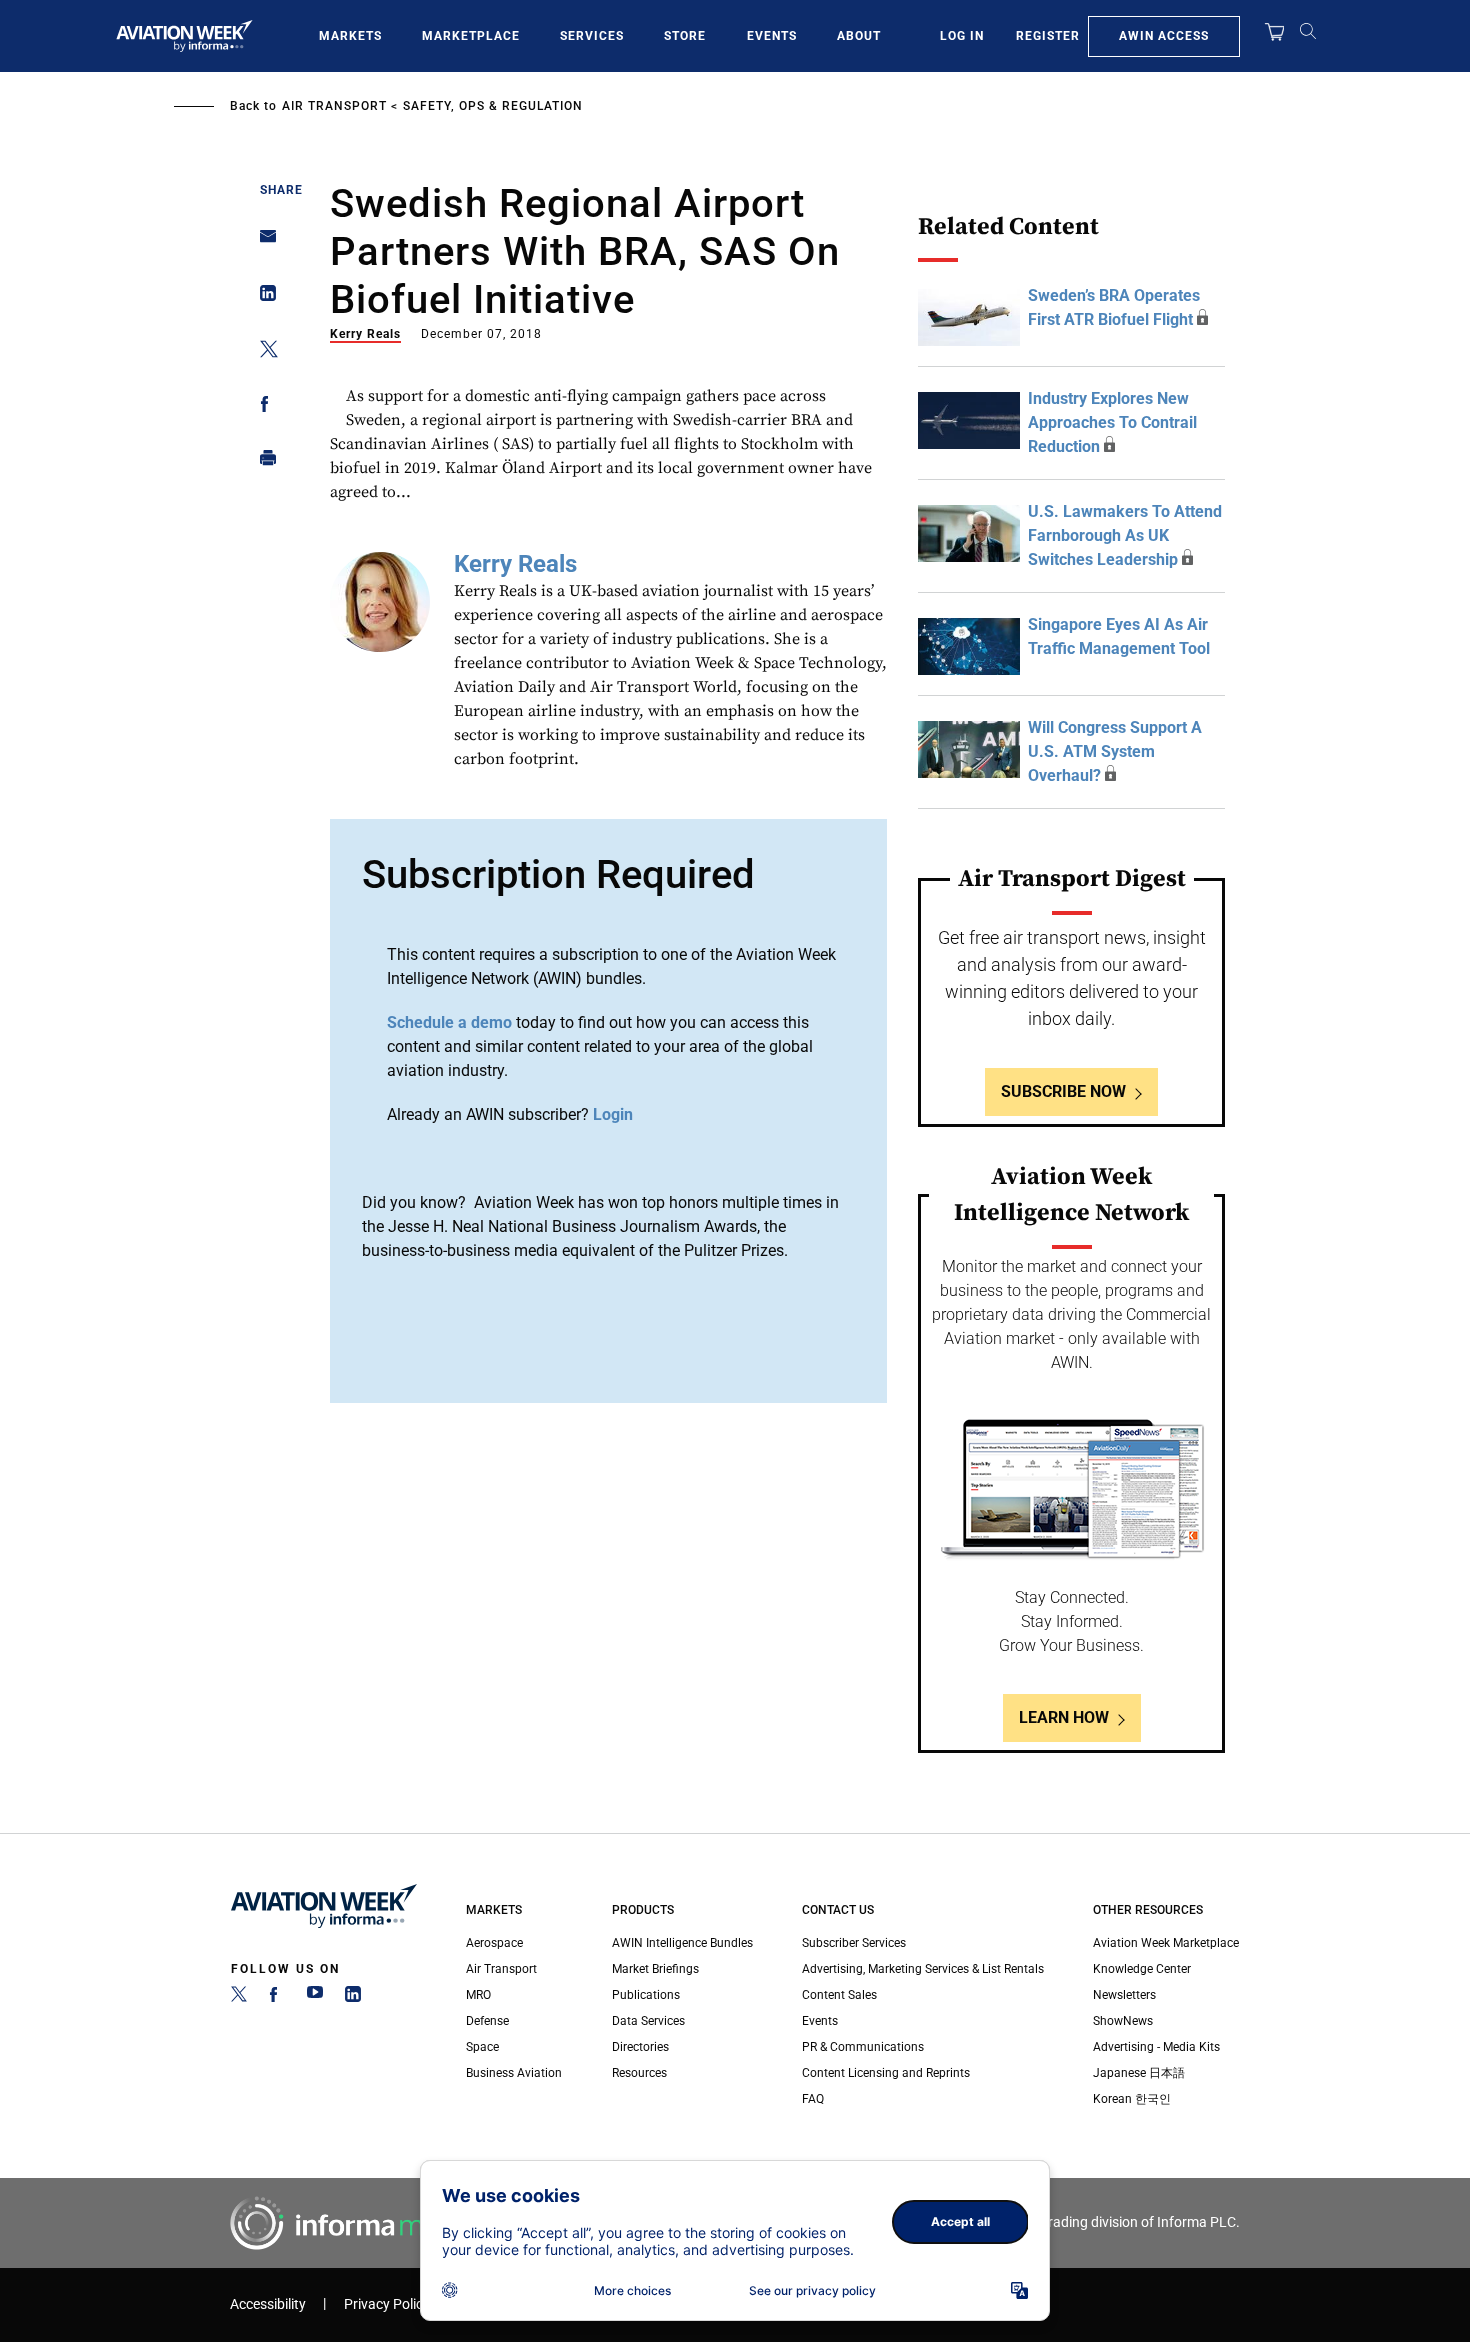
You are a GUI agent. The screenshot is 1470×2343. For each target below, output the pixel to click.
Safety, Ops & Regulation (493, 106)
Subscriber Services (854, 1943)
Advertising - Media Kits (1156, 2047)
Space (482, 2047)
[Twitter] (239, 1998)
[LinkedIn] (353, 1998)
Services (592, 36)
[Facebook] (277, 1998)
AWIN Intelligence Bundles (682, 1943)
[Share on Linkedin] (262, 297)
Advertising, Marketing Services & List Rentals (923, 1969)
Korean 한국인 (1132, 2099)
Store (685, 36)
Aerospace (494, 1943)
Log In (962, 36)
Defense (487, 2021)
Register (1048, 36)
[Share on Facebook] (262, 407)
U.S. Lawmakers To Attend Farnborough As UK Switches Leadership (1125, 535)
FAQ (813, 2099)
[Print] (262, 462)
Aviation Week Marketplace (1166, 1943)
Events (772, 36)
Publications (646, 1995)
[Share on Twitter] (262, 352)
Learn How (1064, 1717)
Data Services (648, 2021)
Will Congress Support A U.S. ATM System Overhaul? (1115, 751)
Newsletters (1124, 1995)
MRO (478, 1995)
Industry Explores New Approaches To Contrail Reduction (1112, 422)
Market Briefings (655, 1969)
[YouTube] (315, 1998)
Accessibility (268, 2304)
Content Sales (839, 1995)
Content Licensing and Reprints (886, 2073)
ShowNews (1123, 2021)
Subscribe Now (1063, 1091)
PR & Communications (863, 2047)
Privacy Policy (387, 2304)
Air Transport (334, 106)
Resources (639, 2073)
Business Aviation (514, 2073)
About (859, 36)
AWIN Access (1164, 36)
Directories (640, 2047)
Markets (350, 36)
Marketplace (471, 36)
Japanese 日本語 (1139, 2073)
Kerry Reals (365, 334)
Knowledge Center (1142, 1969)
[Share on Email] (262, 242)
